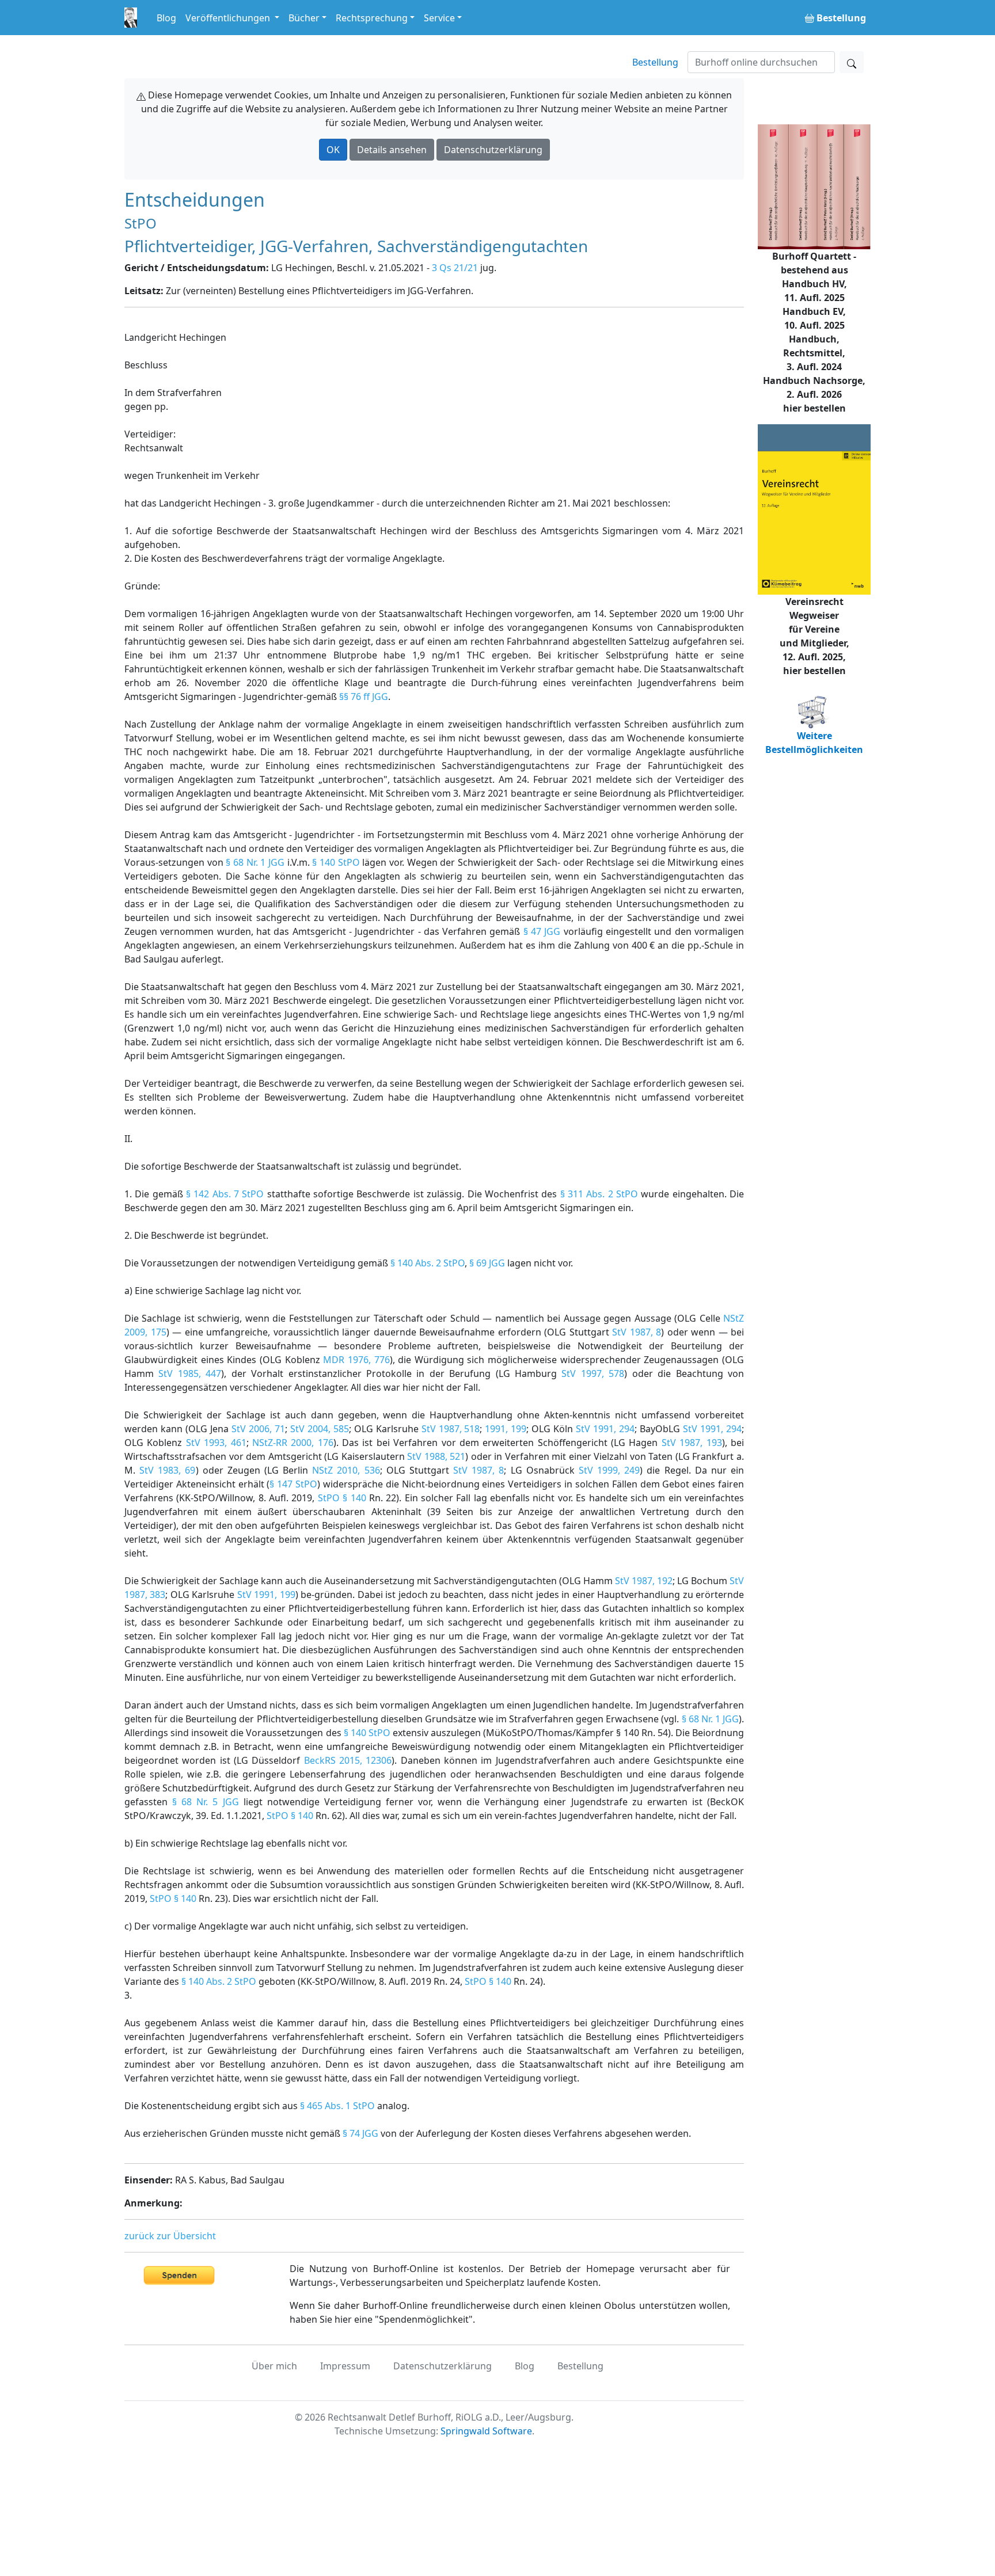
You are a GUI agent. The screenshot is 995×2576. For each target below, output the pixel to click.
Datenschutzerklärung (493, 150)
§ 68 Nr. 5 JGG (205, 1802)
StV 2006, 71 (258, 1429)
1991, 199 (506, 1429)
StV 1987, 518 (451, 1429)
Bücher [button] (304, 18)
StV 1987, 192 (644, 1581)
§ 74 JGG (360, 2133)
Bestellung (655, 62)
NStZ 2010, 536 (346, 1470)
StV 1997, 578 (593, 1373)
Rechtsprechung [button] (372, 18)
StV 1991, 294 (605, 1429)
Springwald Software (486, 2431)
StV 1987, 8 (637, 1332)
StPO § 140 (342, 1498)
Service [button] (439, 18)
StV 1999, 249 (609, 1470)
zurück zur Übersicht (170, 2236)
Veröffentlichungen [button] (229, 18)
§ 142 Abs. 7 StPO (225, 1194)
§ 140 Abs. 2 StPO (428, 1263)
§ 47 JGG (542, 931)
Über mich (274, 2366)
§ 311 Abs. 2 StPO (599, 1194)
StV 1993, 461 (216, 1443)
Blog (166, 18)
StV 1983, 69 (167, 1470)
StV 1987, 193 (692, 1443)
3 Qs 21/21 (455, 268)
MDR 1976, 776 (356, 1360)
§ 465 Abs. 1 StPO (337, 2106)
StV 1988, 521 (436, 1456)
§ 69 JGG (487, 1263)
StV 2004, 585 (320, 1429)
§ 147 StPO (293, 1484)
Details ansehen (392, 150)
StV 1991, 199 (266, 1595)
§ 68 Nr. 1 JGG (255, 862)
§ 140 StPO (336, 862)
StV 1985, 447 (190, 1373)
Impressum (345, 2366)
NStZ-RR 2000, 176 (293, 1443)
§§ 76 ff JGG (364, 697)
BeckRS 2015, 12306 (348, 1760)
